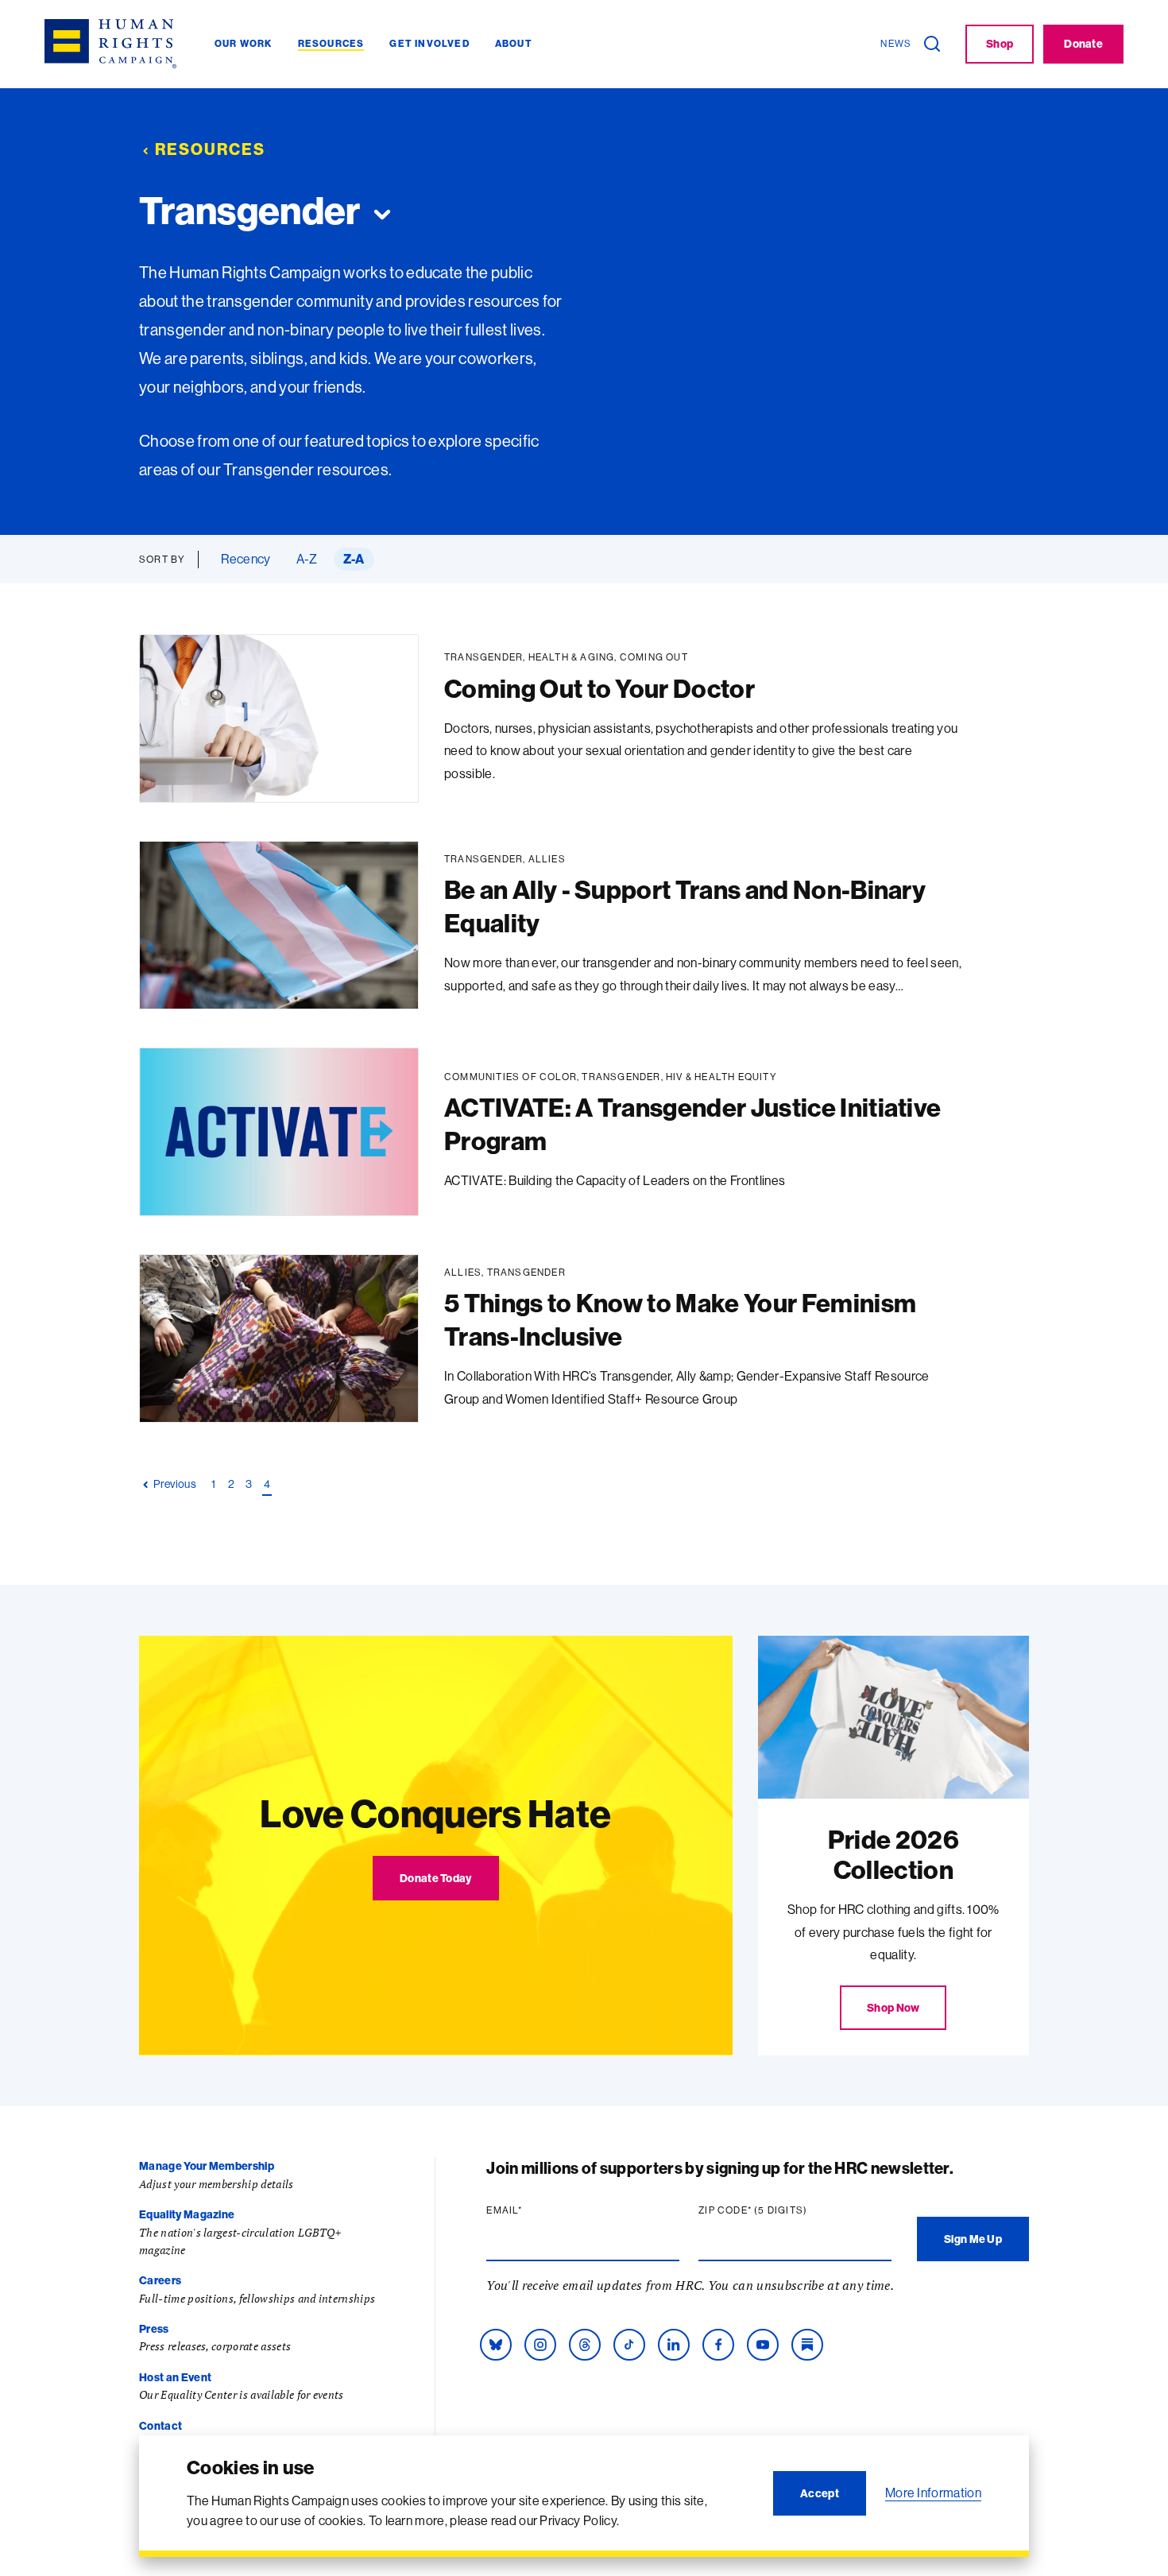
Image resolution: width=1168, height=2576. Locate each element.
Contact (161, 2426)
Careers (160, 2280)
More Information (933, 2493)
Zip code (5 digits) (783, 2210)
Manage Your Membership (207, 2166)
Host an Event (175, 2377)
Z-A (354, 559)
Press (154, 2329)
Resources (210, 149)
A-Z (307, 559)
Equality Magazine (187, 2214)
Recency (246, 559)
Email (535, 2210)
